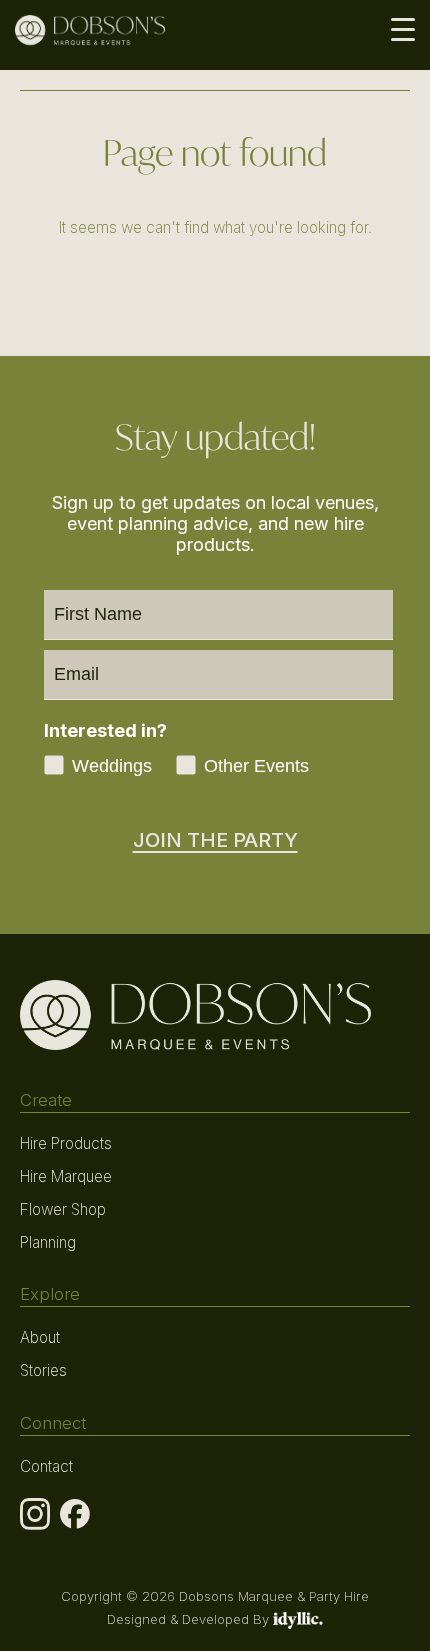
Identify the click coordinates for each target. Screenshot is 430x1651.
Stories (43, 1370)
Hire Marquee (66, 1176)
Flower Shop (63, 1209)
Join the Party (215, 840)
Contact (46, 1466)
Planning (48, 1242)
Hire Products (66, 1143)
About (40, 1337)
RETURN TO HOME (215, 277)
